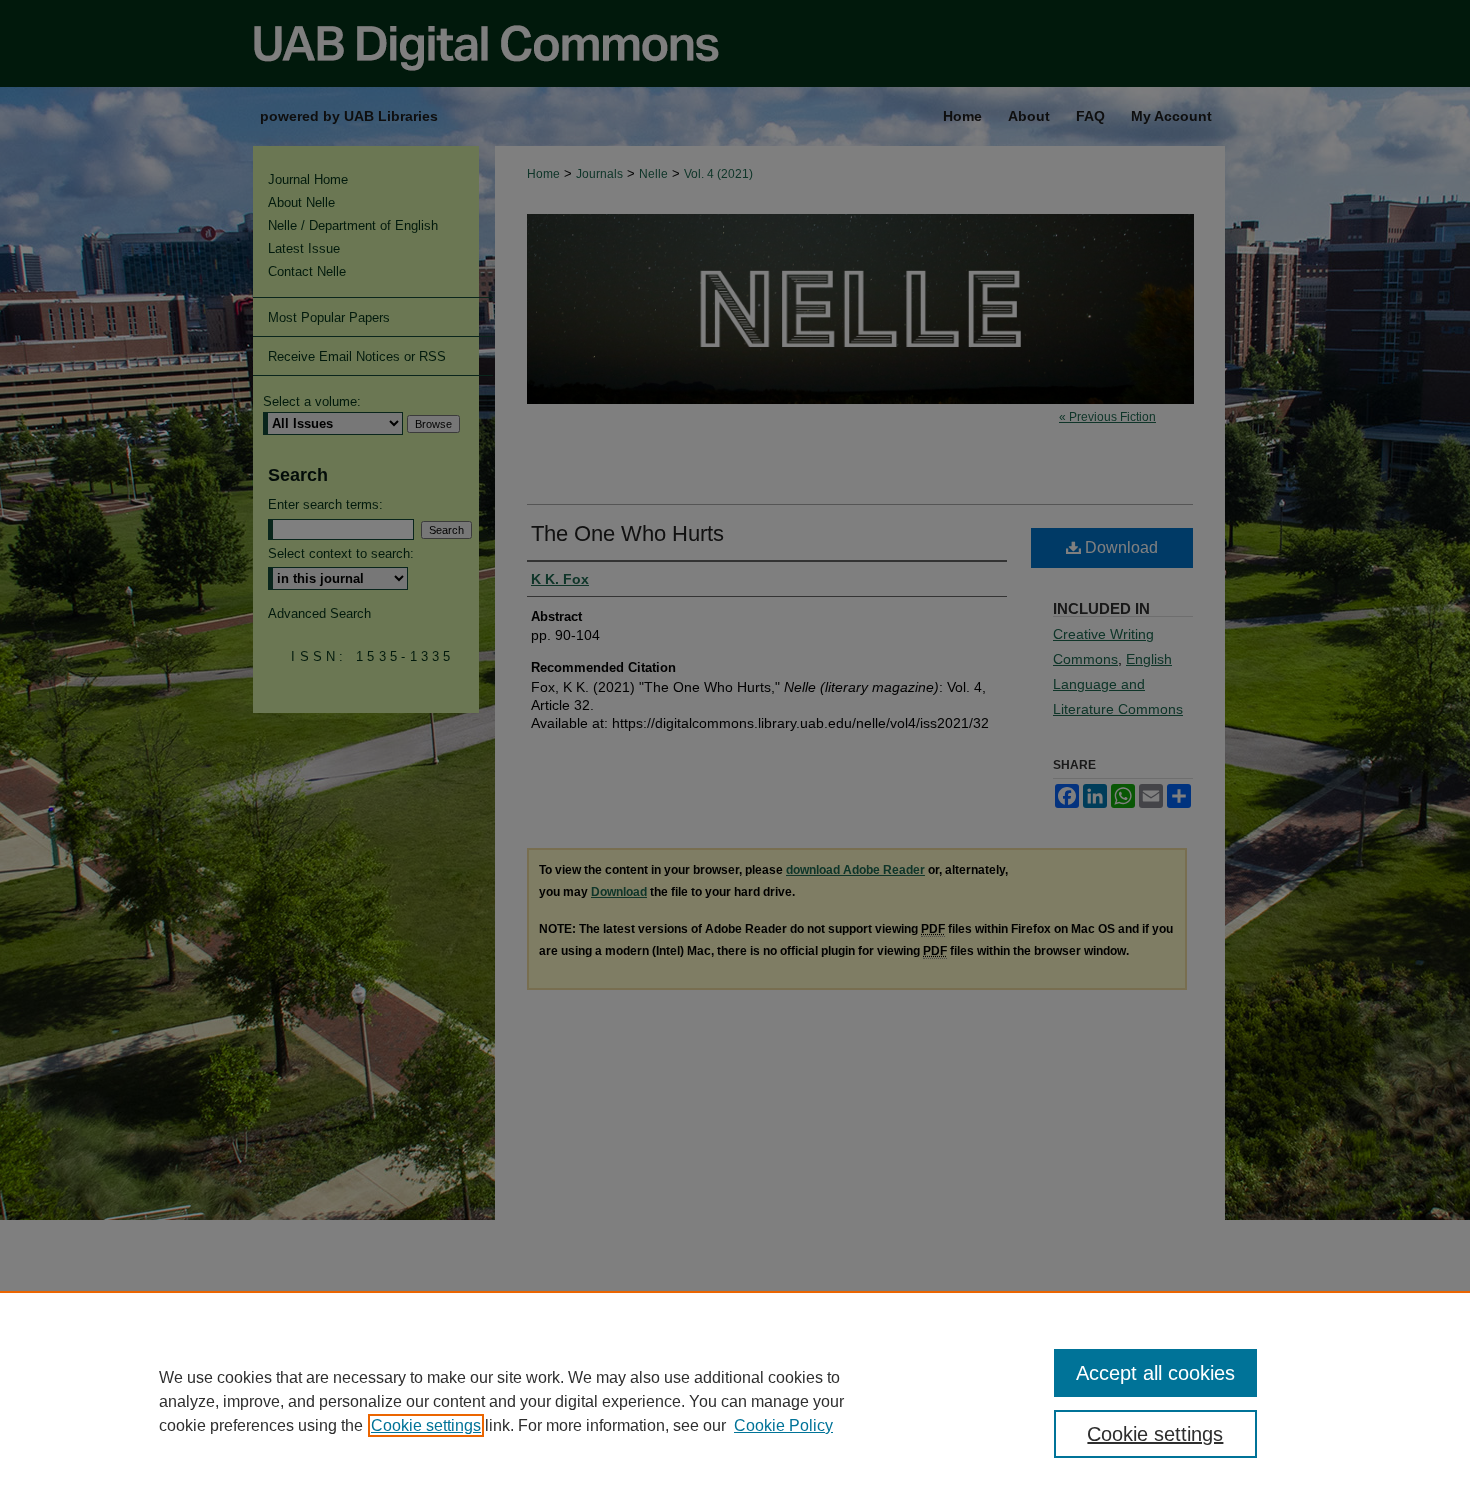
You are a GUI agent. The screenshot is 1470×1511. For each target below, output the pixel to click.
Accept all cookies (1155, 1373)
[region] (735, 1401)
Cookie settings (426, 1425)
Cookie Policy (783, 1425)
